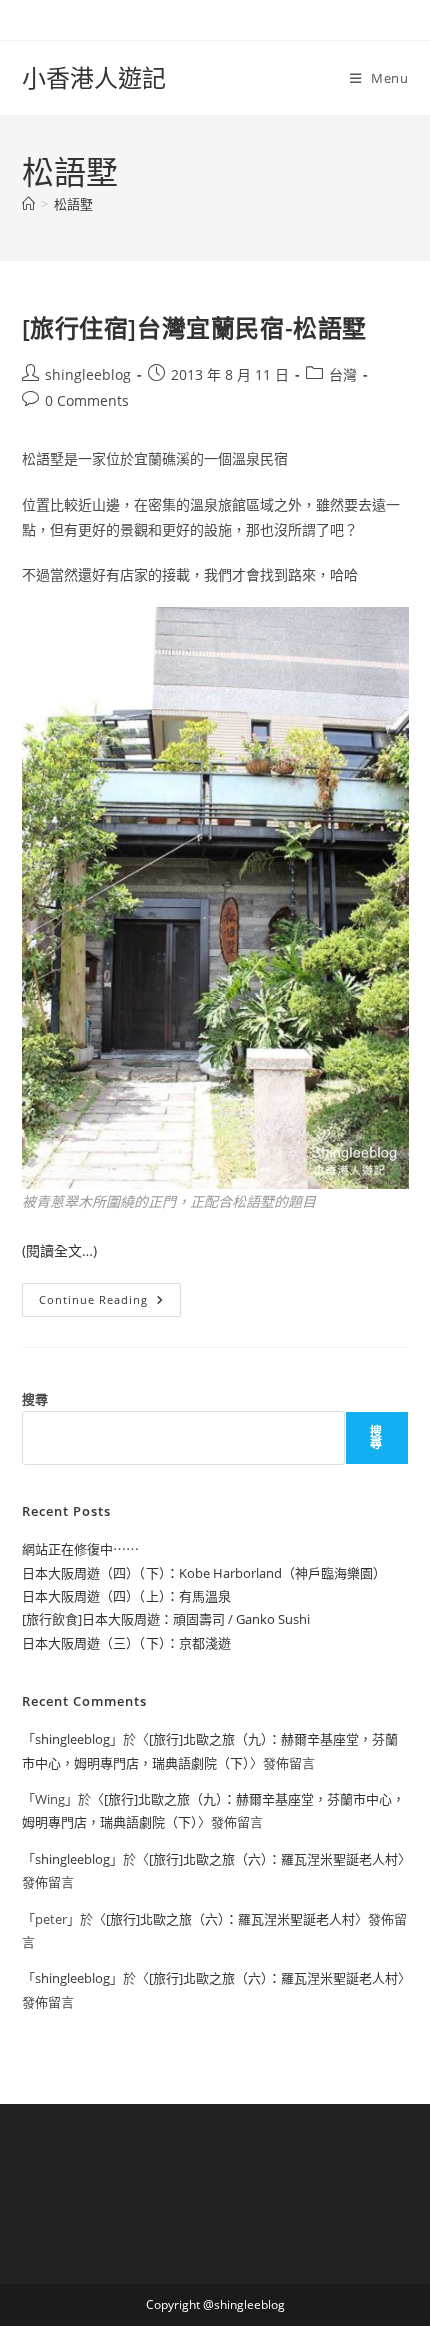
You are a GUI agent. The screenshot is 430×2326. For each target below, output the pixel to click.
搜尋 (35, 1399)
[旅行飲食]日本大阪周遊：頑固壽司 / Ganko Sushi (166, 1619)
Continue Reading (103, 1303)
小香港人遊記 (94, 77)
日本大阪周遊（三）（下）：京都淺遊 (126, 1643)
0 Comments (87, 400)
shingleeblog (88, 374)
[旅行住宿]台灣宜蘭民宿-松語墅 (195, 327)
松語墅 (73, 204)
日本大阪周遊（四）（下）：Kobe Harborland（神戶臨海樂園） (204, 1573)
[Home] (28, 204)
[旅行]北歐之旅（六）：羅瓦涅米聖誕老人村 (273, 1859)
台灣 (343, 374)
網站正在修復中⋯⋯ (80, 1549)
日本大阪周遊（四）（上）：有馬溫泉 (126, 1596)
